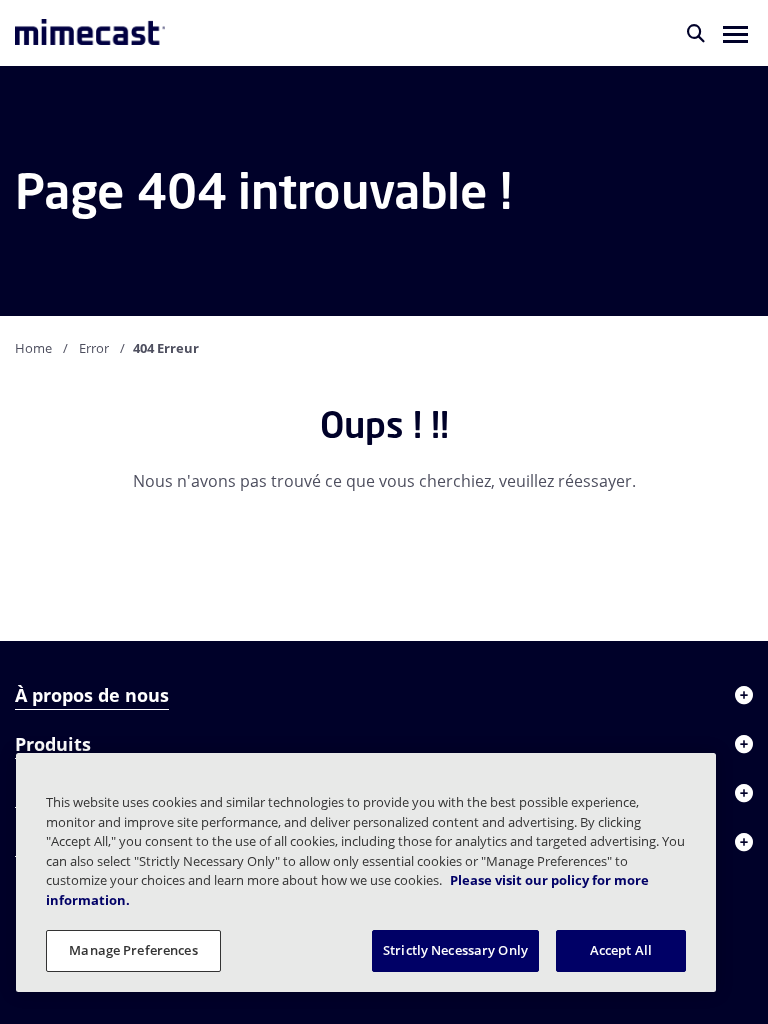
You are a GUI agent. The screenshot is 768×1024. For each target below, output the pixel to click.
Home (33, 348)
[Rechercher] (696, 33)
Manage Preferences (133, 950)
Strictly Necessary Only (455, 950)
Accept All (621, 950)
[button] (735, 33)
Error (94, 348)
